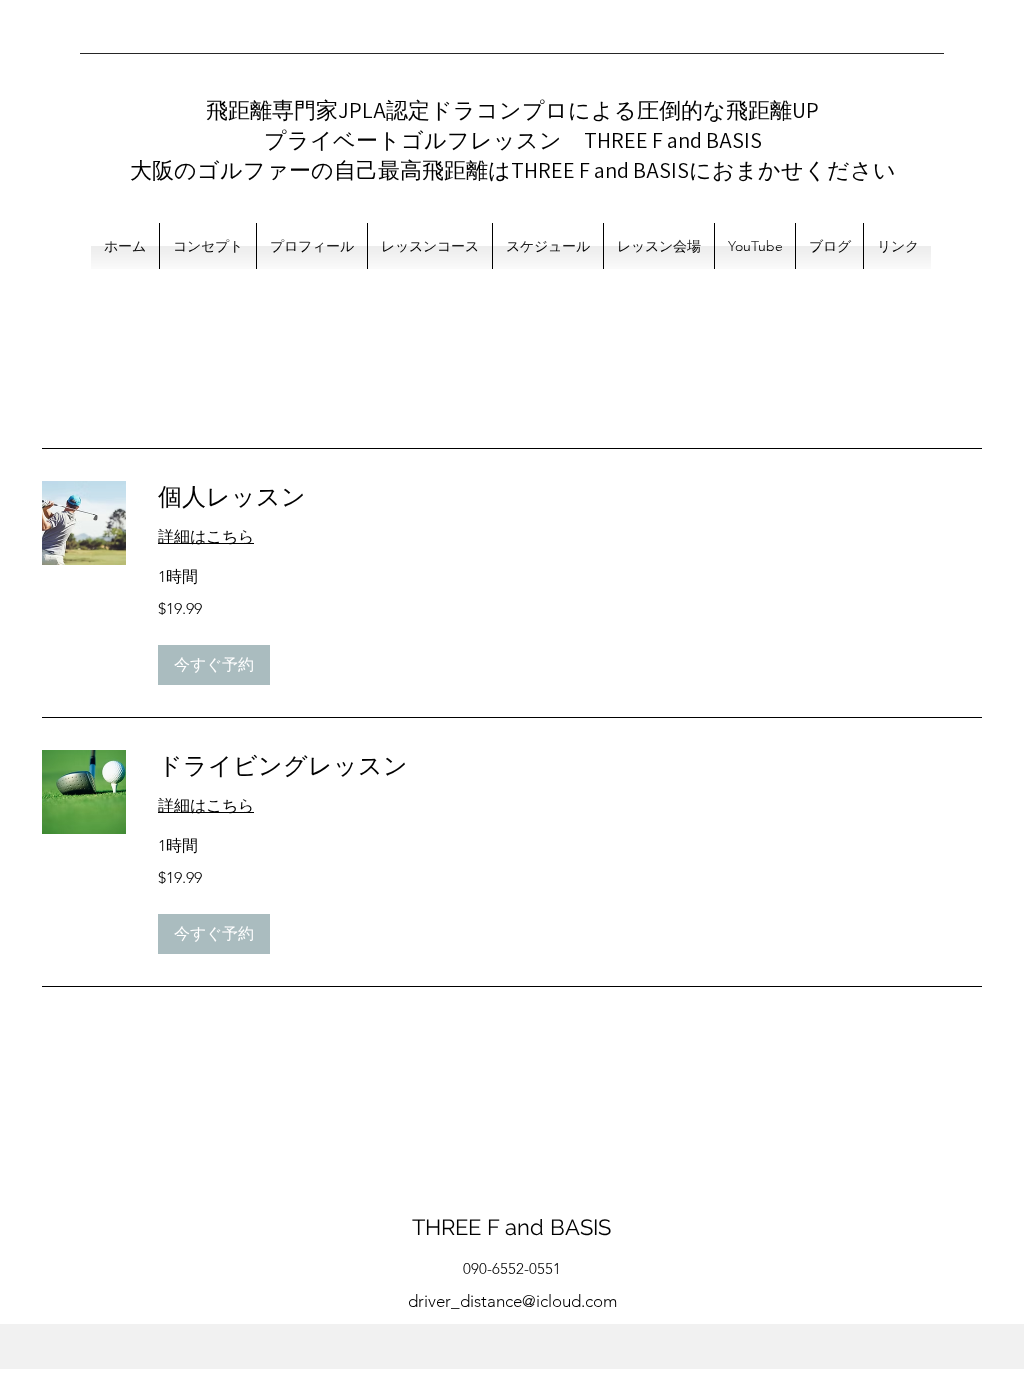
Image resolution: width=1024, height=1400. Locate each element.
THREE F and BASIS (511, 1227)
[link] (570, 497)
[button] (214, 665)
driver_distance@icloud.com (512, 1301)
